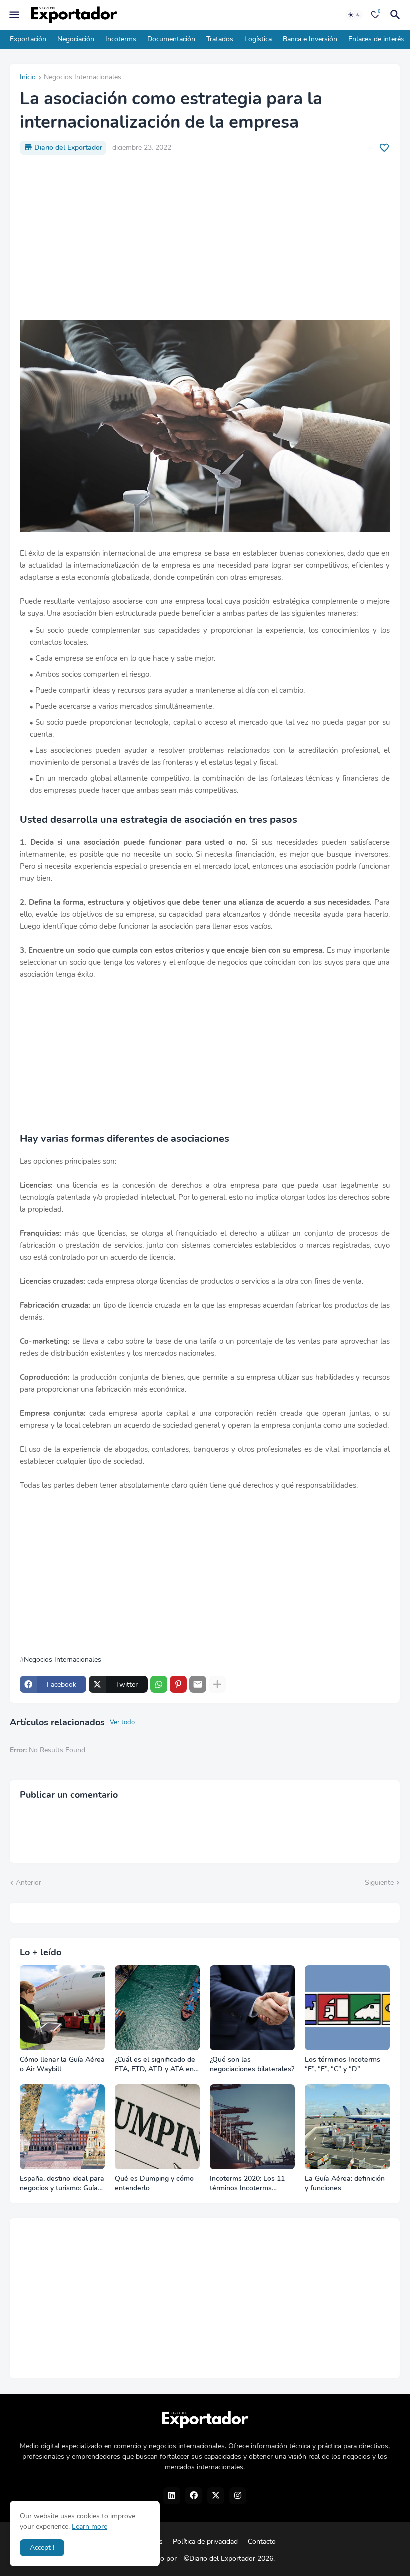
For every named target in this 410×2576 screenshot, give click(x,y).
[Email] (198, 1684)
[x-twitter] (216, 2496)
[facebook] (194, 2496)
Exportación (28, 39)
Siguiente (379, 1882)
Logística (258, 39)
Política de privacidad (205, 2541)
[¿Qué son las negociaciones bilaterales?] (252, 2008)
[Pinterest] (178, 1684)
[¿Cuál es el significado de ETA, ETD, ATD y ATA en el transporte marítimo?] (157, 2008)
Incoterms (121, 39)
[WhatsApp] (159, 1684)
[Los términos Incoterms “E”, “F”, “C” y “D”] (347, 2008)
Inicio (28, 78)
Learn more (90, 2526)
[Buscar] (397, 15)
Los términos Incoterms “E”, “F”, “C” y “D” (343, 2064)
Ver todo (122, 1722)
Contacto (262, 2541)
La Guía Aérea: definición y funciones (345, 2183)
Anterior (29, 1882)
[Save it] (384, 148)
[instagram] (238, 2496)
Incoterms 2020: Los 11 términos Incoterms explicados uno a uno (247, 2184)
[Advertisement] (205, 237)
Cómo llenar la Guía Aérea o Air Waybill (62, 2064)
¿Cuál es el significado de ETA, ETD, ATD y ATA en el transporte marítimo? (155, 2065)
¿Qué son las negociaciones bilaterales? (252, 2064)
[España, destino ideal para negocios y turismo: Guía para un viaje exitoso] (62, 2127)
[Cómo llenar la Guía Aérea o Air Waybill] (62, 2008)
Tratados (220, 39)
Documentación (171, 39)
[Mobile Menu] (14, 15)
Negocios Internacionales (83, 78)
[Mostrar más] (217, 1684)
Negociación (76, 39)
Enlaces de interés (376, 39)
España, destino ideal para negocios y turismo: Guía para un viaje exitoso (62, 2184)
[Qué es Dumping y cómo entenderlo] (157, 2127)
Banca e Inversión (310, 39)
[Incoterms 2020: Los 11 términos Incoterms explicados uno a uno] (252, 2127)
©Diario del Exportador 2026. (229, 2558)
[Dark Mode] (354, 15)
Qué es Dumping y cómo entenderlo (154, 2183)
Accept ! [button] (42, 2547)
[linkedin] (172, 2496)
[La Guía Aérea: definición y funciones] (347, 2127)
